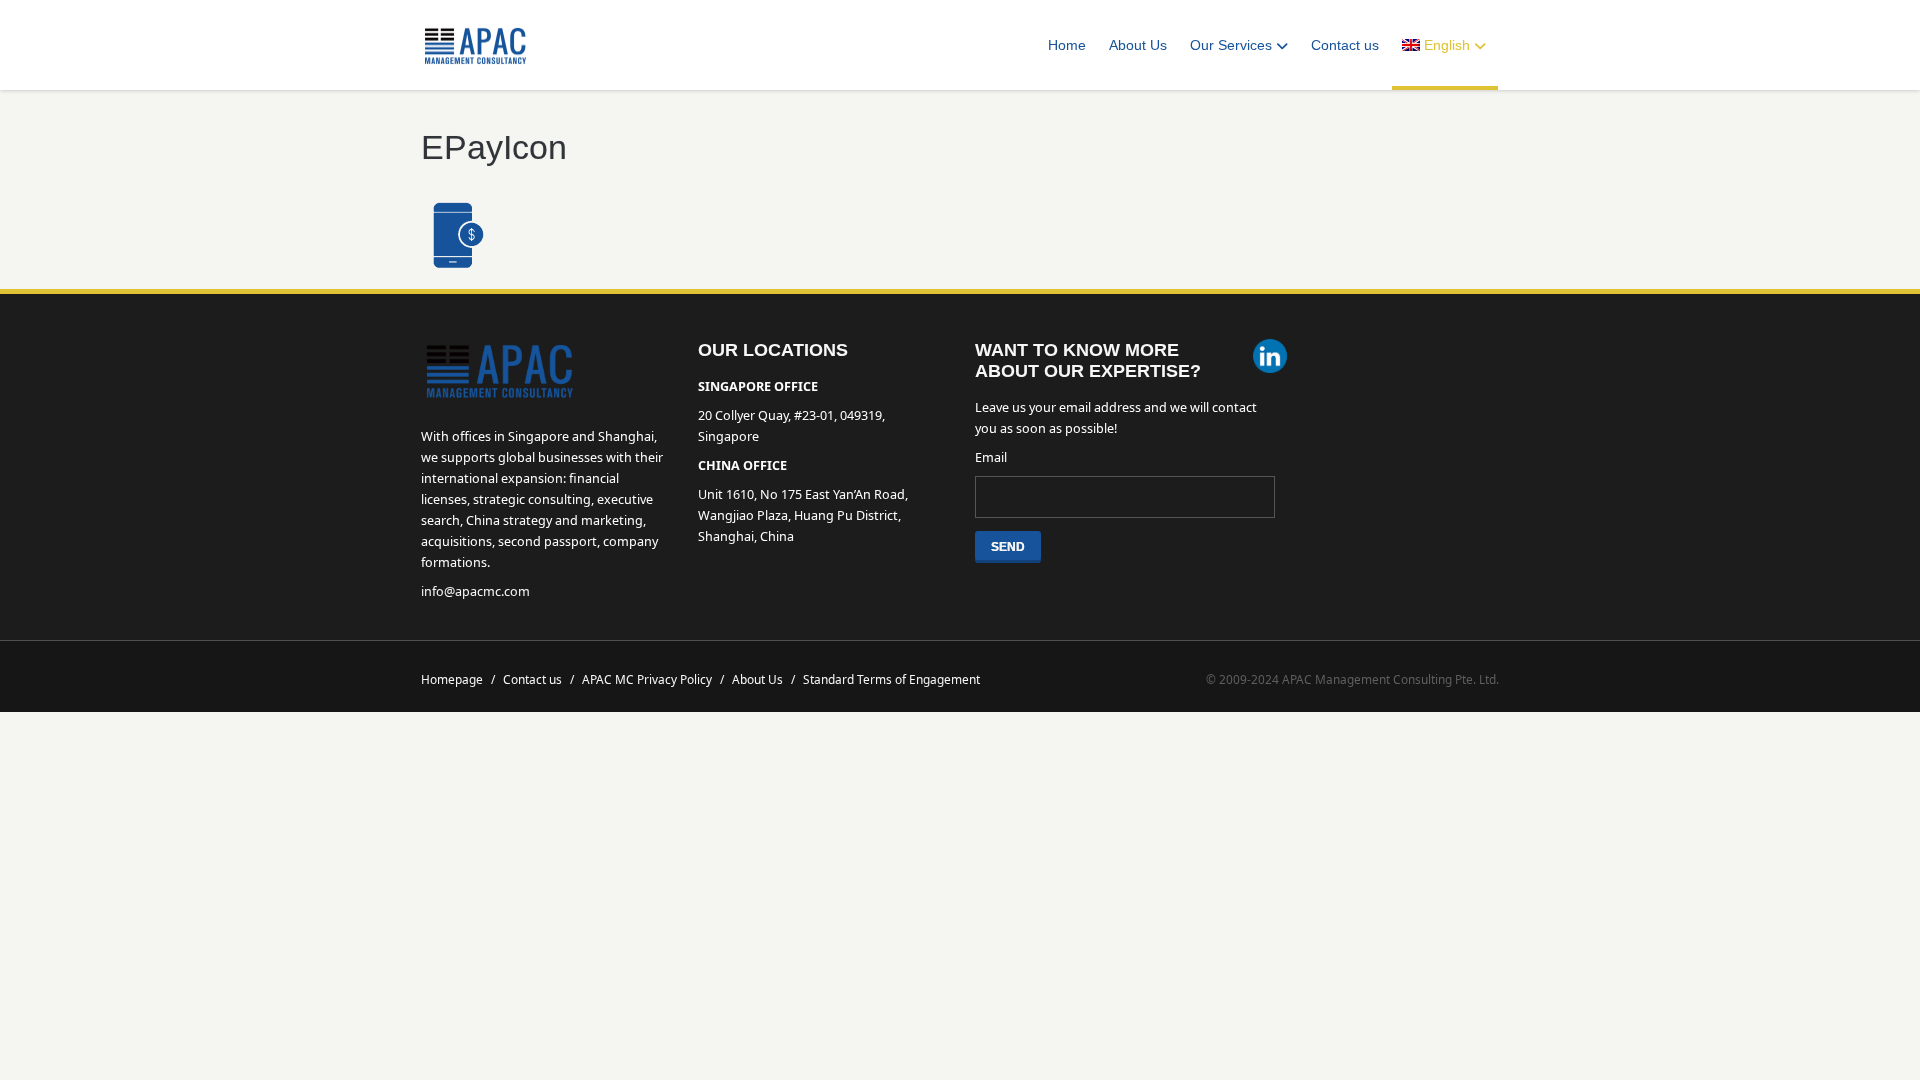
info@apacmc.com (475, 591)
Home (1067, 45)
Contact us (1345, 45)
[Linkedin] (1270, 358)
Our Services (1231, 45)
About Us (1138, 45)
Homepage (458, 679)
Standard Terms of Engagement (891, 679)
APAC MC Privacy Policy (653, 679)
